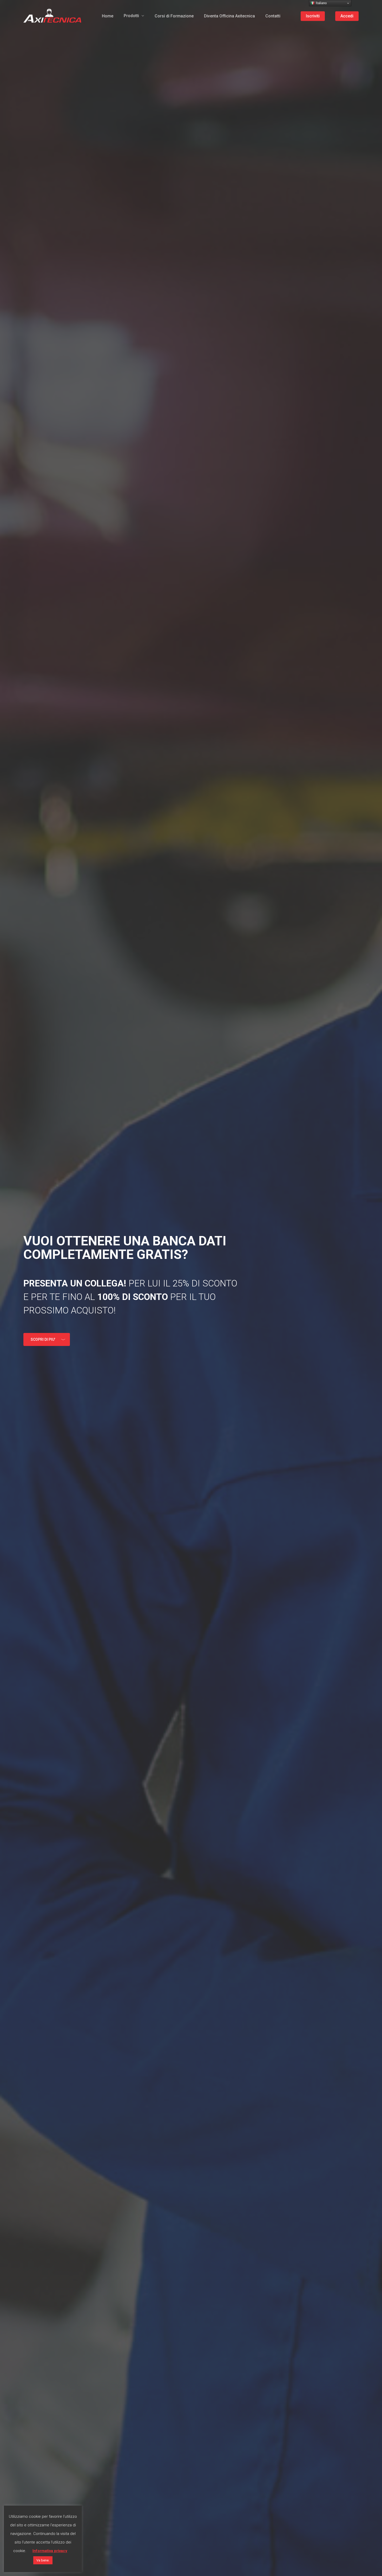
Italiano (321, 3)
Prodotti (131, 16)
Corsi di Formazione (174, 16)
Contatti (273, 16)
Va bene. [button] (43, 2560)
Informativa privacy (50, 2551)
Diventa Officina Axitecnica (229, 16)
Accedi (347, 16)
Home (108, 16)
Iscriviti (313, 16)
